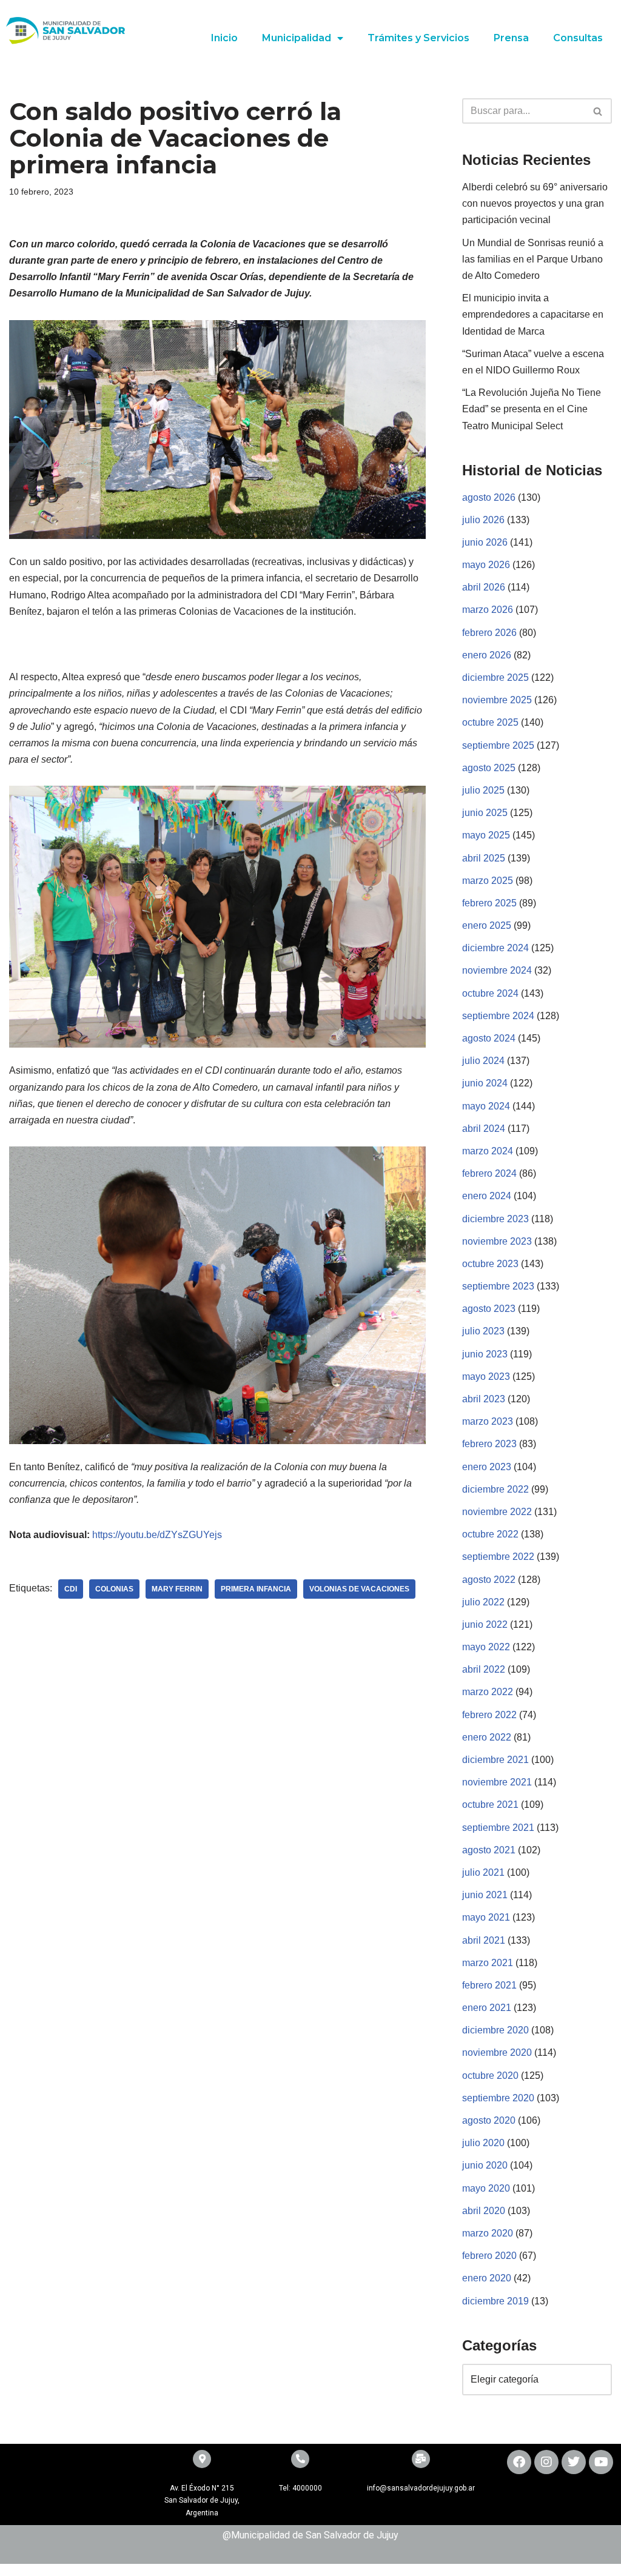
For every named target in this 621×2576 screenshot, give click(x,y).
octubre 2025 (490, 722)
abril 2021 (484, 1940)
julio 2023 (483, 1331)
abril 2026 (484, 587)
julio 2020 (483, 2143)
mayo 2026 (486, 565)
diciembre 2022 (495, 1489)
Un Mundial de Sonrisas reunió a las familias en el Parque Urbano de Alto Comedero (533, 259)
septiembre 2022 (498, 1557)
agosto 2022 (489, 1580)
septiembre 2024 (498, 1016)
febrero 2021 (489, 1985)
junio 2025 (485, 813)
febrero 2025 (489, 903)
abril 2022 (484, 1669)
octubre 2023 (490, 1264)
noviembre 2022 (497, 1512)
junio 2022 (485, 1624)
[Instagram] (546, 2462)
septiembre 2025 (498, 745)
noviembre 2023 (497, 1241)
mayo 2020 (486, 2188)
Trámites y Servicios (418, 38)
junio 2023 (485, 1354)
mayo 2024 (486, 1106)
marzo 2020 (488, 2233)
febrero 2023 (489, 1444)
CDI (71, 1589)
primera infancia (256, 1589)
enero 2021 (487, 2008)
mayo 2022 (486, 1647)
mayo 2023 (486, 1377)
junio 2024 (485, 1083)
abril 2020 (484, 2211)
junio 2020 (485, 2165)
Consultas (578, 38)
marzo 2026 (488, 610)
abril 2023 (484, 1399)
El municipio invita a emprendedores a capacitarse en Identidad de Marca (533, 314)
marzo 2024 (488, 1151)
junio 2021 (485, 1895)
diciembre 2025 (495, 677)
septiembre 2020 (498, 2098)
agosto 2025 (489, 768)
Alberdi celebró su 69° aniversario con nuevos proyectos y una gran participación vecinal (535, 203)
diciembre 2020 (495, 2030)
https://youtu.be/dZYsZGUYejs (157, 1535)
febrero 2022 (489, 1715)
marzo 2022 (488, 1692)
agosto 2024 (489, 1038)
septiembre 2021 (498, 1828)
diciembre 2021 (495, 1760)
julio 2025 (483, 790)
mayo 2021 (486, 1917)
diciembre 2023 (495, 1219)
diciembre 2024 (495, 948)
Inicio (224, 38)
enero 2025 (487, 925)
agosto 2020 (489, 2120)
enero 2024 (487, 1196)
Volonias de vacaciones (359, 1589)
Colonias (114, 1589)
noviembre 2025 (497, 700)
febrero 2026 (489, 633)
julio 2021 (483, 1872)
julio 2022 (483, 1602)
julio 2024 (483, 1061)
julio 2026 (483, 520)
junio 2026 (485, 542)
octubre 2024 (490, 993)
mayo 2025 (486, 835)
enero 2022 (487, 1737)
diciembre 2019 (495, 2301)
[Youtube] (601, 2462)
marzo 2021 (488, 1963)
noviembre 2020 (497, 2052)
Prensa (511, 38)
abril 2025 (484, 858)
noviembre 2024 (497, 970)
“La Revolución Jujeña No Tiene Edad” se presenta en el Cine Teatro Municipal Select (532, 409)
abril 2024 (484, 1129)
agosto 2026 (489, 497)
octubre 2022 (490, 1534)
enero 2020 (487, 2278)
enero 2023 (487, 1467)
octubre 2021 (490, 1805)
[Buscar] (598, 111)
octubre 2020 (490, 2076)
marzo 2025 (488, 881)
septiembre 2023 (498, 1286)
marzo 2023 (488, 1421)
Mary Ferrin (177, 1589)
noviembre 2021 (497, 1782)
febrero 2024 (489, 1173)
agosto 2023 (489, 1309)
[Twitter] (574, 2462)
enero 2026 (487, 655)
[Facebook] (519, 2462)
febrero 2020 (489, 2256)
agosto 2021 (489, 1850)
